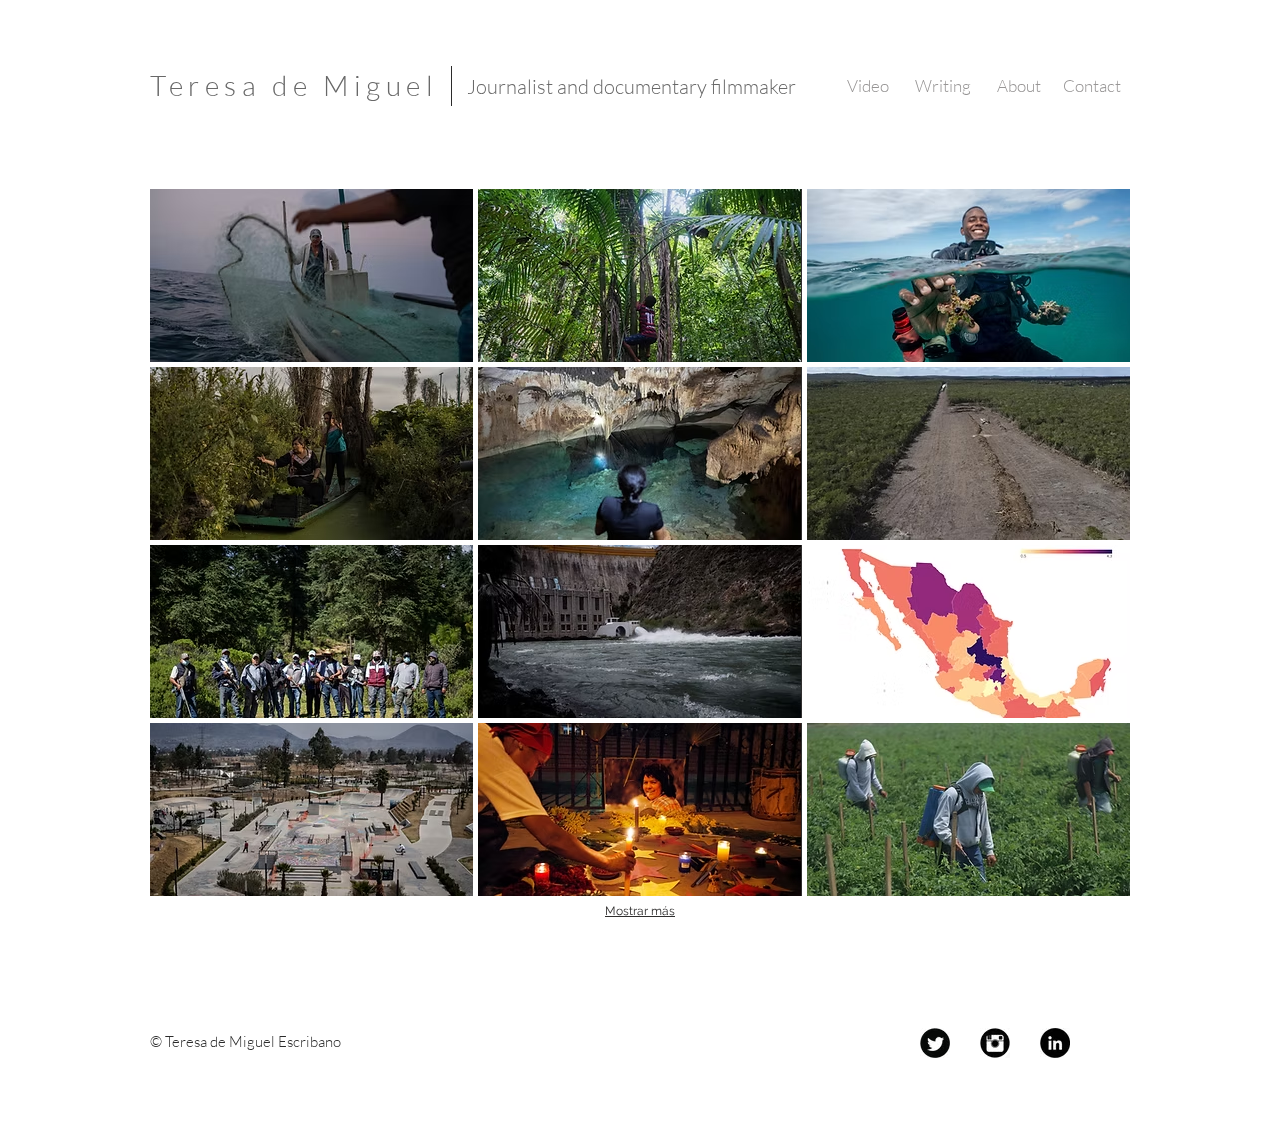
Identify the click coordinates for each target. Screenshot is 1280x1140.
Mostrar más (640, 911)
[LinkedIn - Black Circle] (1055, 1043)
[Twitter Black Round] (935, 1043)
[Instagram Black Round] (995, 1043)
